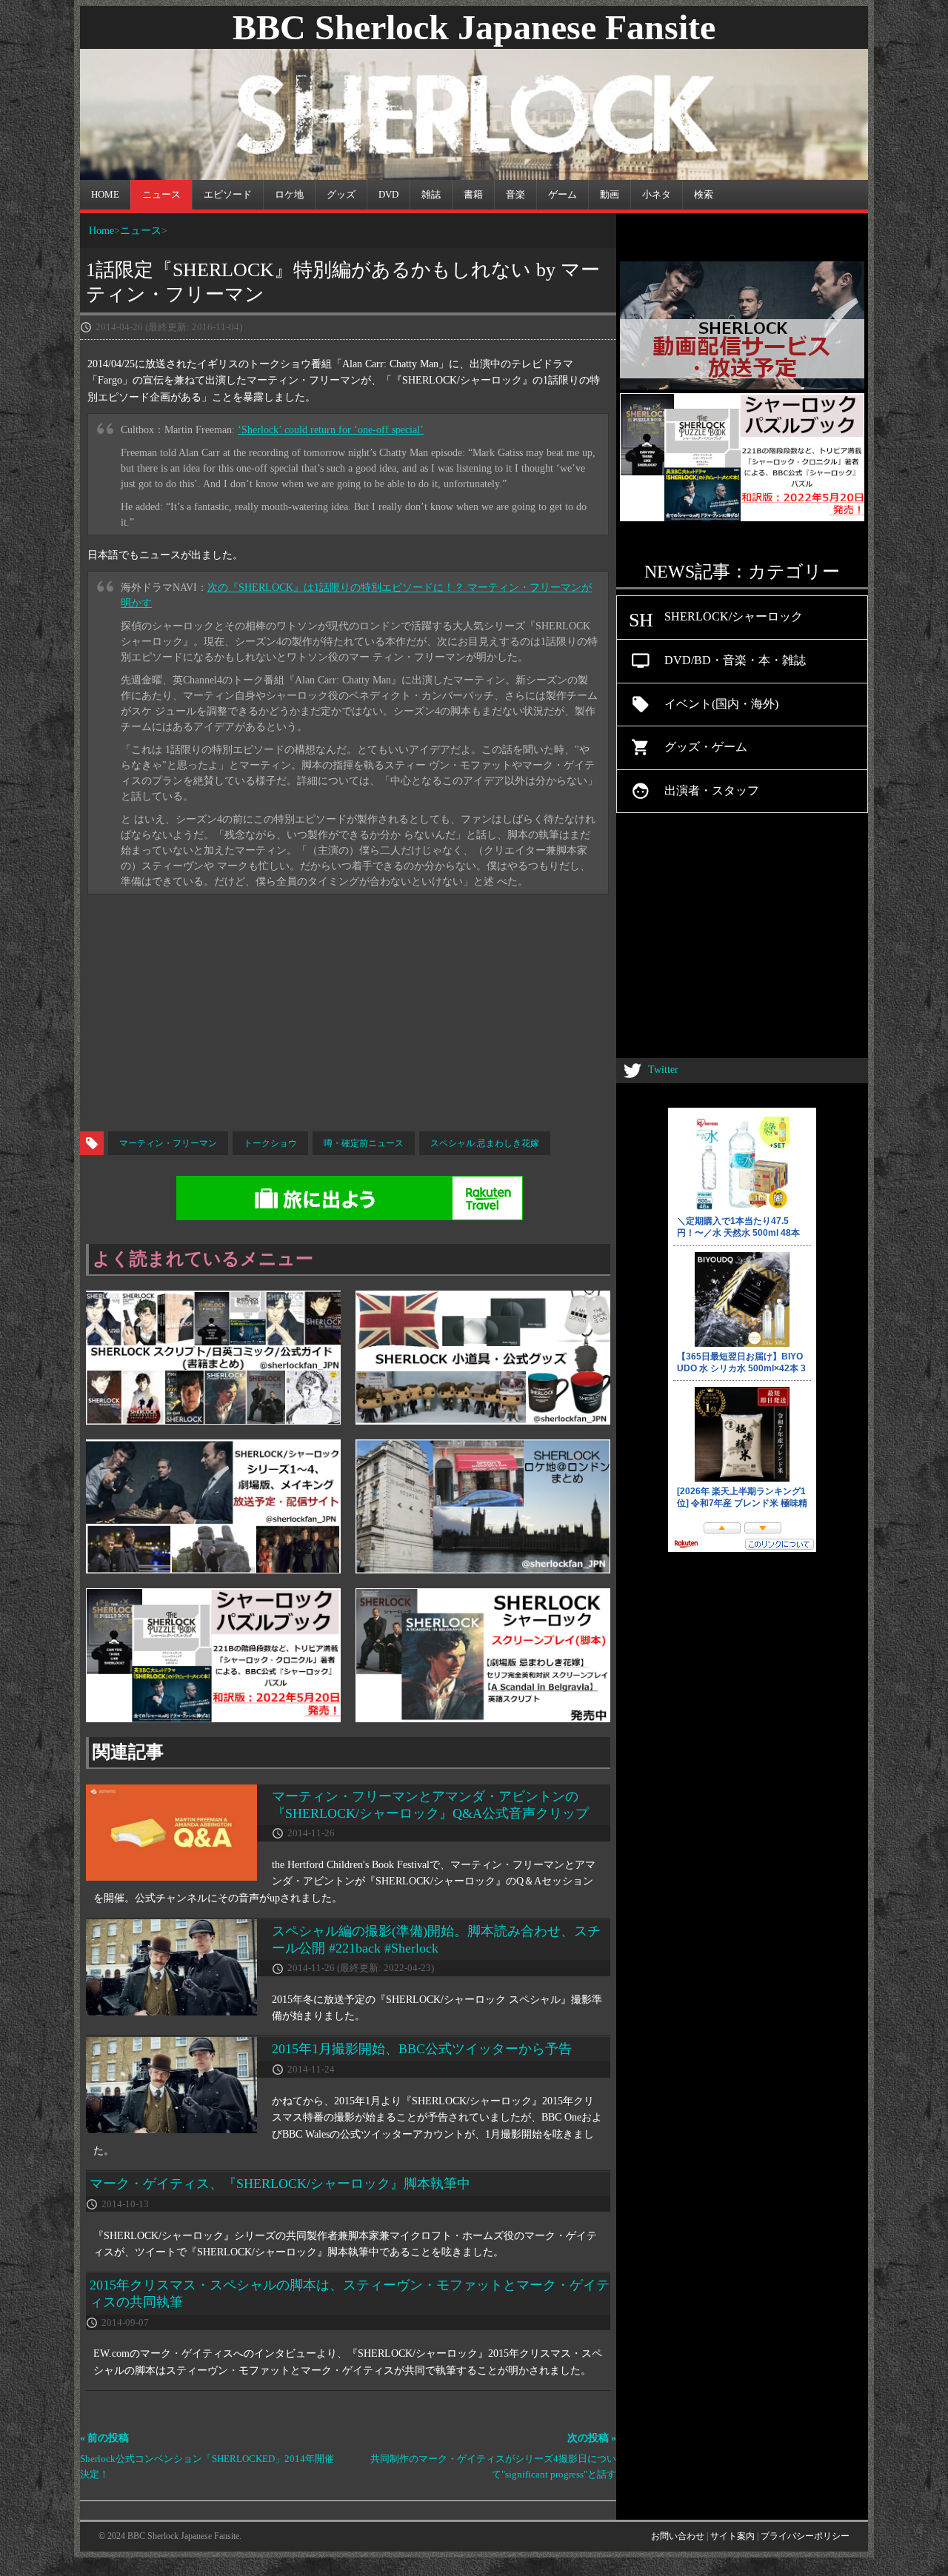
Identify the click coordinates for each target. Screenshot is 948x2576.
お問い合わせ (678, 2536)
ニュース (141, 230)
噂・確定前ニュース (364, 1143)
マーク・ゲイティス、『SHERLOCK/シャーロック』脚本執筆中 (280, 2184)
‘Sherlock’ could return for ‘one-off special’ (331, 430)
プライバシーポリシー (805, 2536)
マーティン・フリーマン (168, 1143)
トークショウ (270, 1143)
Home (101, 230)
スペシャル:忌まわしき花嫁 (485, 1143)
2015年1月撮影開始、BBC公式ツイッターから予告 (422, 2049)
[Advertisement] (474, 1013)
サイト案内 (732, 2536)
